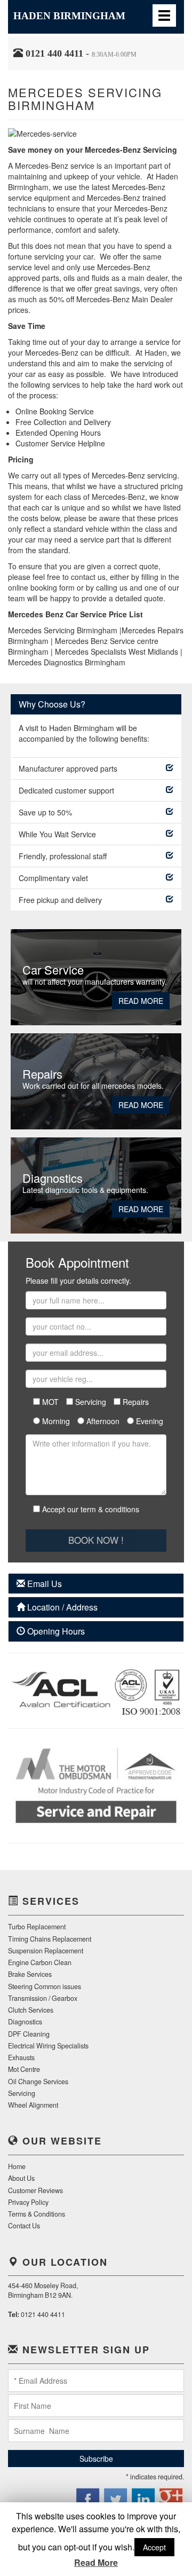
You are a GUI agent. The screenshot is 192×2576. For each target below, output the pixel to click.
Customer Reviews (35, 2190)
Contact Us (24, 2226)
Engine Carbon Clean (40, 1962)
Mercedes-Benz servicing (134, 475)
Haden (69, 16)
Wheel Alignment (33, 2105)
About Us (21, 2178)
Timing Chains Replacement (50, 1939)
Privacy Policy (28, 2202)
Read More (141, 1001)
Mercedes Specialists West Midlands (117, 651)
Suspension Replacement (46, 1951)
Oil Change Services (38, 2082)
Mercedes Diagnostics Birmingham (67, 662)
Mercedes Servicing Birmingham (63, 630)
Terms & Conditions (37, 2214)
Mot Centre (24, 2069)
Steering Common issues (45, 1986)
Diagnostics (25, 2022)
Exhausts (21, 2057)
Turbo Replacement (37, 1927)
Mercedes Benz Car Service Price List (75, 614)
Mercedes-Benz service (55, 166)
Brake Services (30, 1974)
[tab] (96, 1584)
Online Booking (41, 411)
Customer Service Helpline (60, 443)
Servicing (22, 2093)
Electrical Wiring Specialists (48, 2046)
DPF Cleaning (29, 2034)
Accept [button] (154, 2547)
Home (17, 2166)
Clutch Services (31, 2010)
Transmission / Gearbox (43, 1998)
